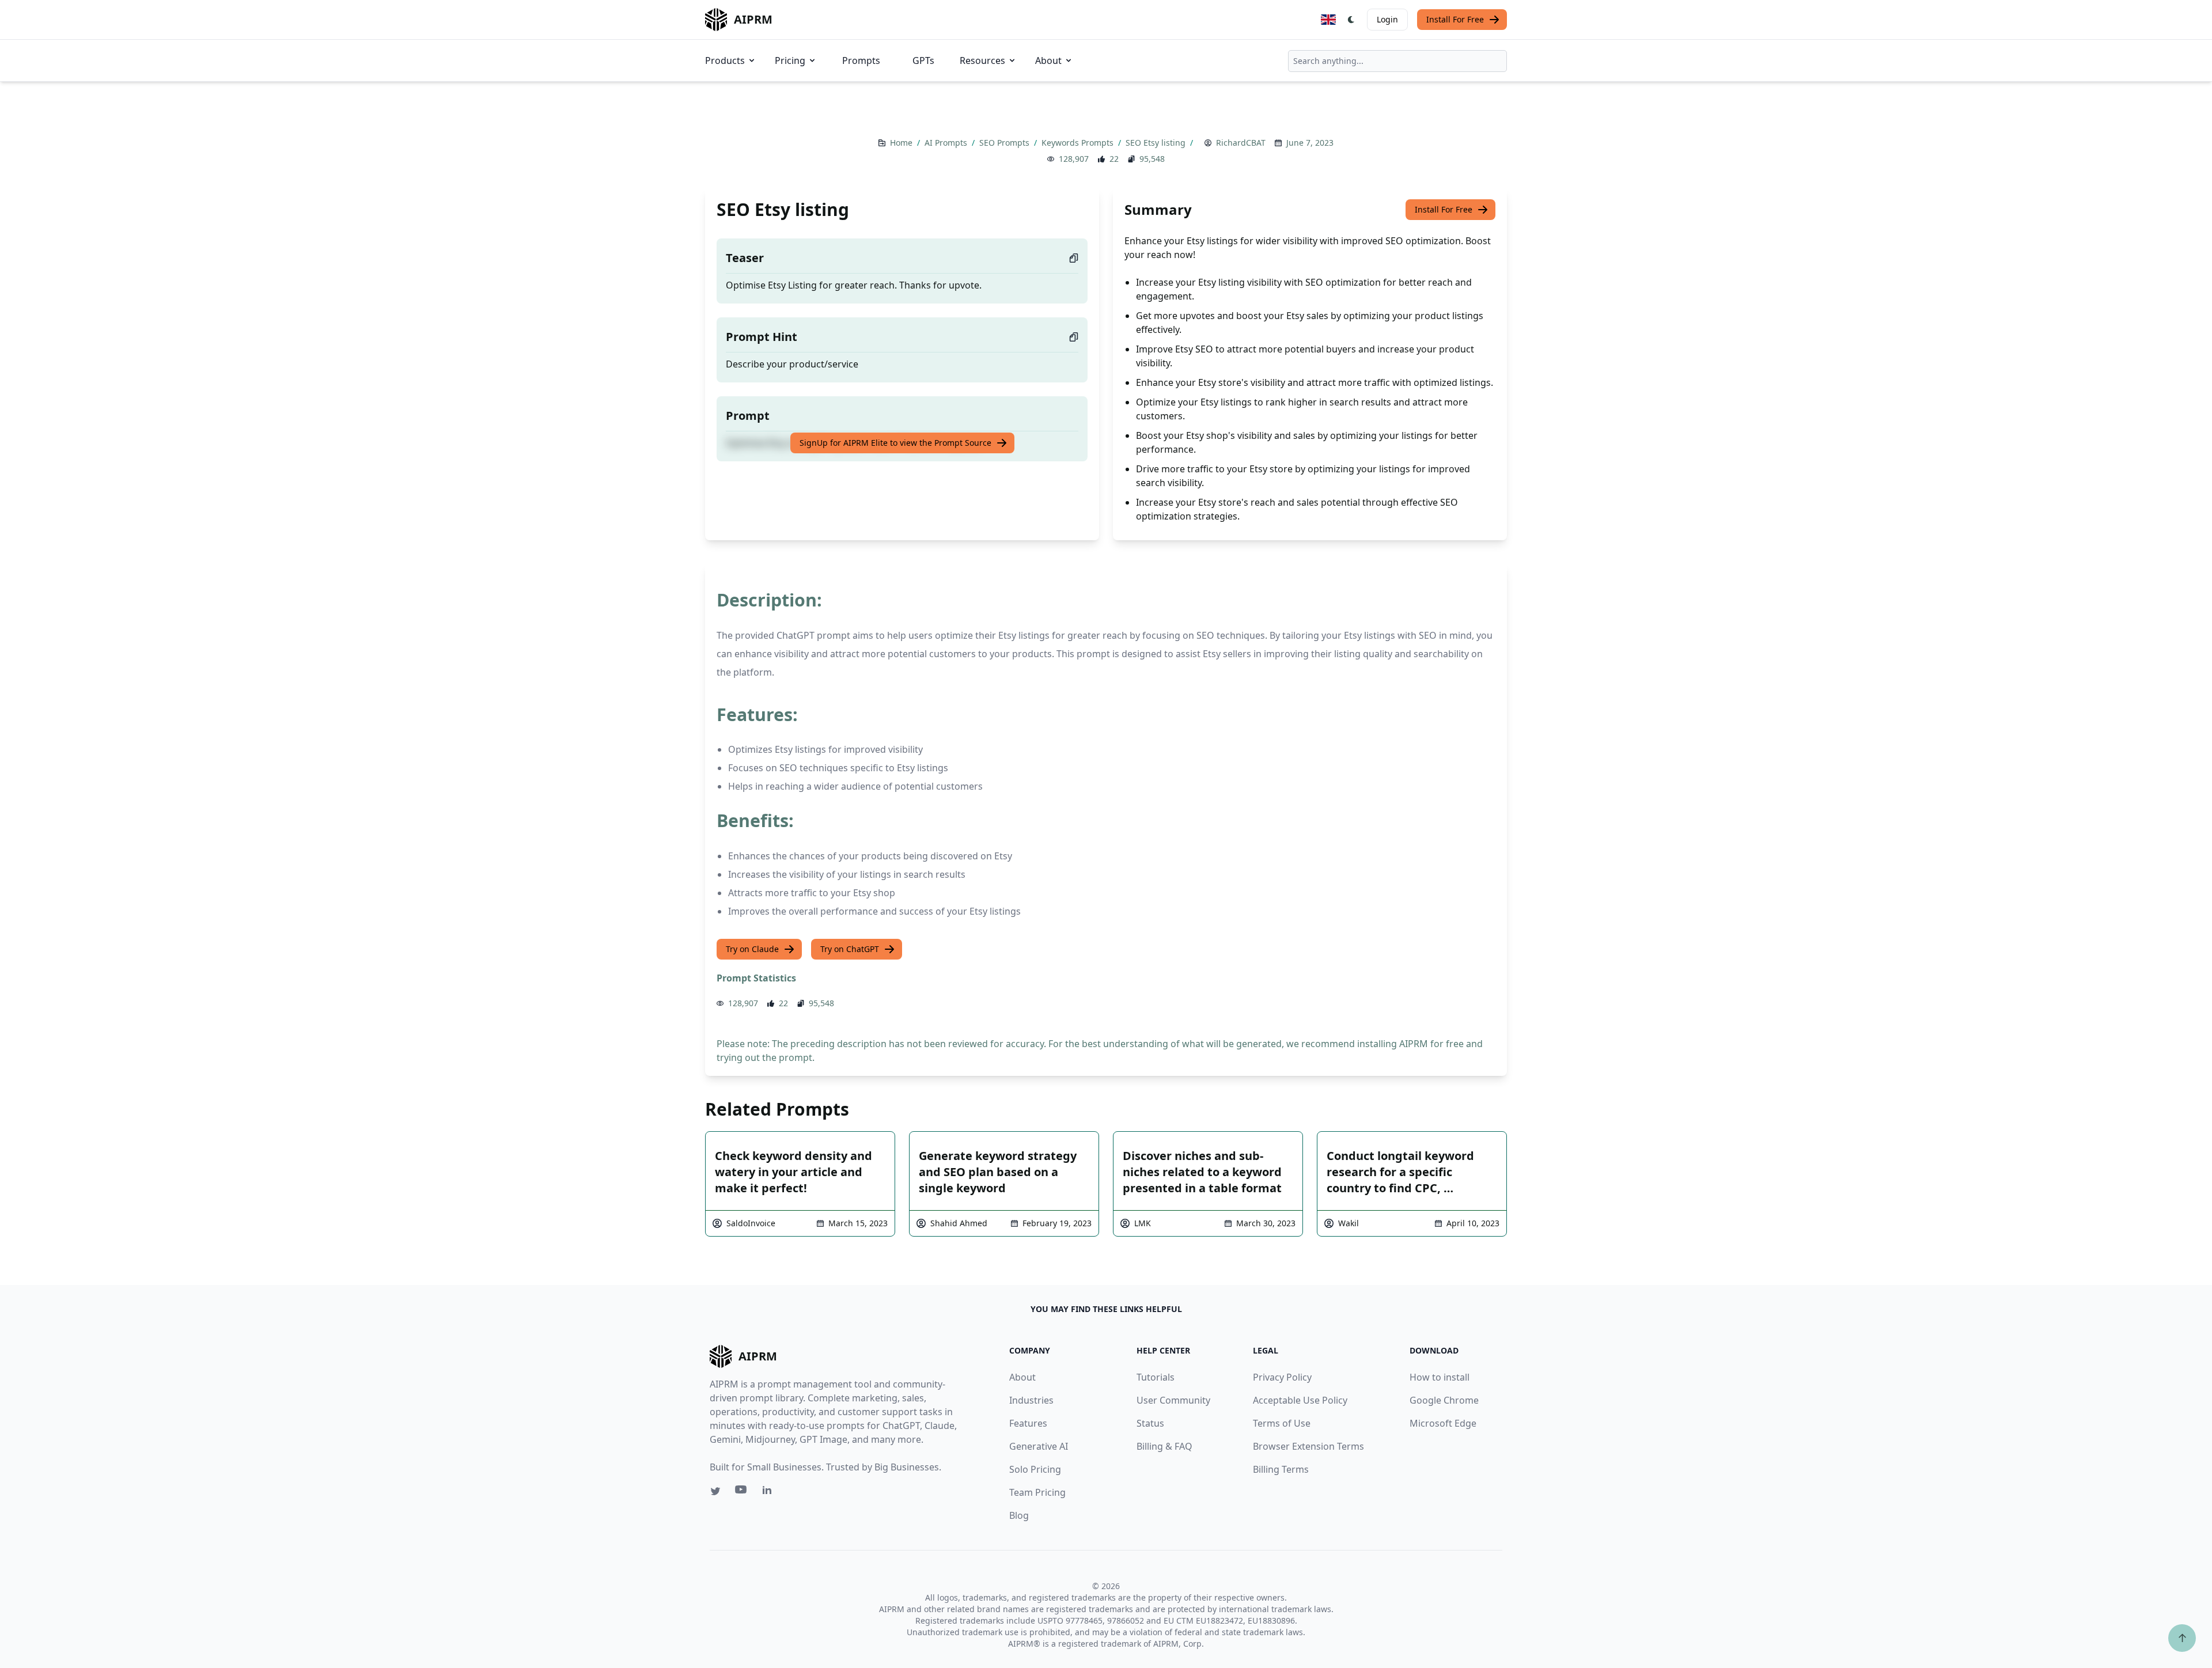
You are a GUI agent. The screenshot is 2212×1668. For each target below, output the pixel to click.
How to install (1440, 1377)
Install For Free (1455, 19)
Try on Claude (752, 949)
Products (725, 60)
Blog (1019, 1515)
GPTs (923, 60)
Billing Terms (1281, 1469)
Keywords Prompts (1079, 143)
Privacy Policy (1282, 1377)
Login (1387, 19)
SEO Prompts (1005, 143)
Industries (1031, 1400)
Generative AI (1039, 1446)
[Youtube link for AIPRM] (742, 1492)
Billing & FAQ (1164, 1446)
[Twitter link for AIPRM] (715, 1491)
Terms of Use (1282, 1423)
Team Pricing (1037, 1492)
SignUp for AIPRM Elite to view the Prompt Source (895, 443)
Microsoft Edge (1443, 1423)
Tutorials (1156, 1377)
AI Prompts (947, 143)
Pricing (790, 60)
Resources (982, 60)
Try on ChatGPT (850, 949)
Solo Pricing (1035, 1469)
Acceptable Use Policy (1300, 1400)
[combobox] (1397, 61)
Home (902, 143)
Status (1150, 1423)
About (1048, 60)
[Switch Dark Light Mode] (1351, 20)
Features (1028, 1423)
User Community (1173, 1400)
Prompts (861, 60)
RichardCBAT (1241, 143)
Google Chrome (1444, 1400)
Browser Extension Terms (1308, 1446)
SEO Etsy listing (1157, 143)
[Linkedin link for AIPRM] (770, 1492)
